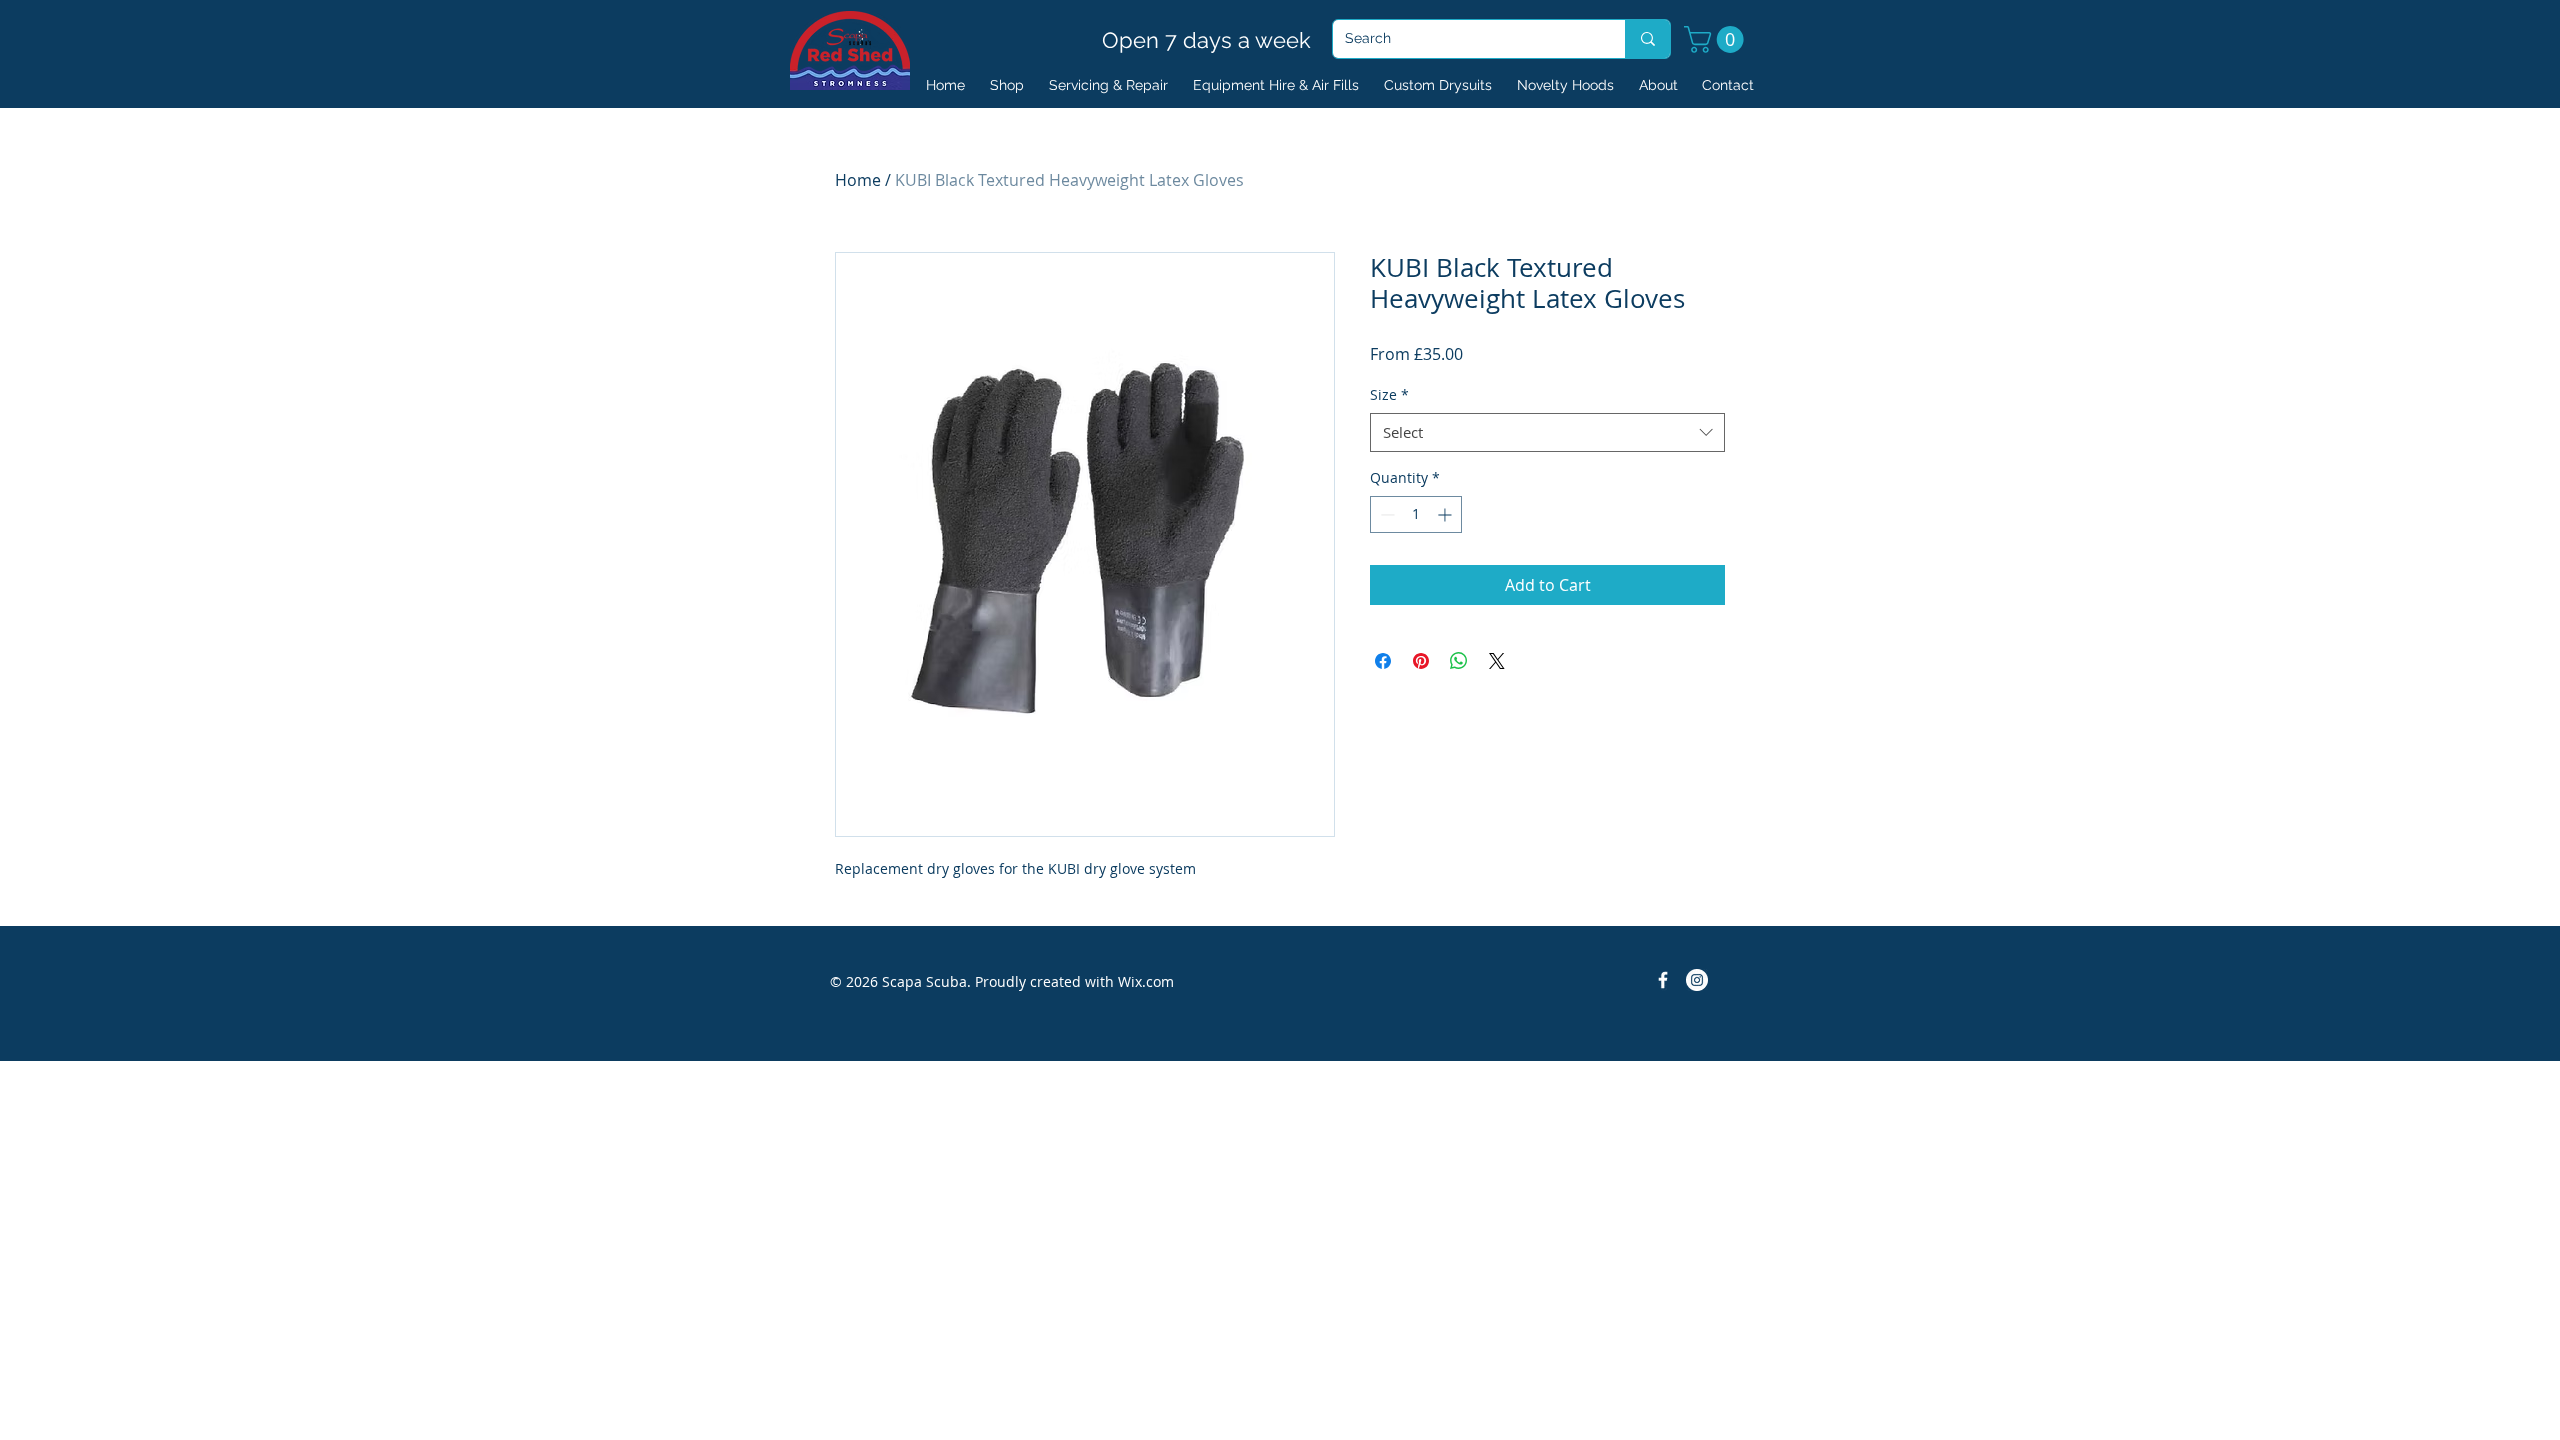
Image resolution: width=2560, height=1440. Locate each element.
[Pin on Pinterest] (1421, 661)
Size (1389, 394)
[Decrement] (1385, 514)
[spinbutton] (1416, 514)
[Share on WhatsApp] (1459, 661)
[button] (1717, 39)
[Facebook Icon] (1663, 980)
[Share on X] (1497, 661)
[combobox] (1547, 432)
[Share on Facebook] (1383, 661)
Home (858, 180)
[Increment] (1446, 514)
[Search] (1647, 39)
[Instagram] (1697, 980)
